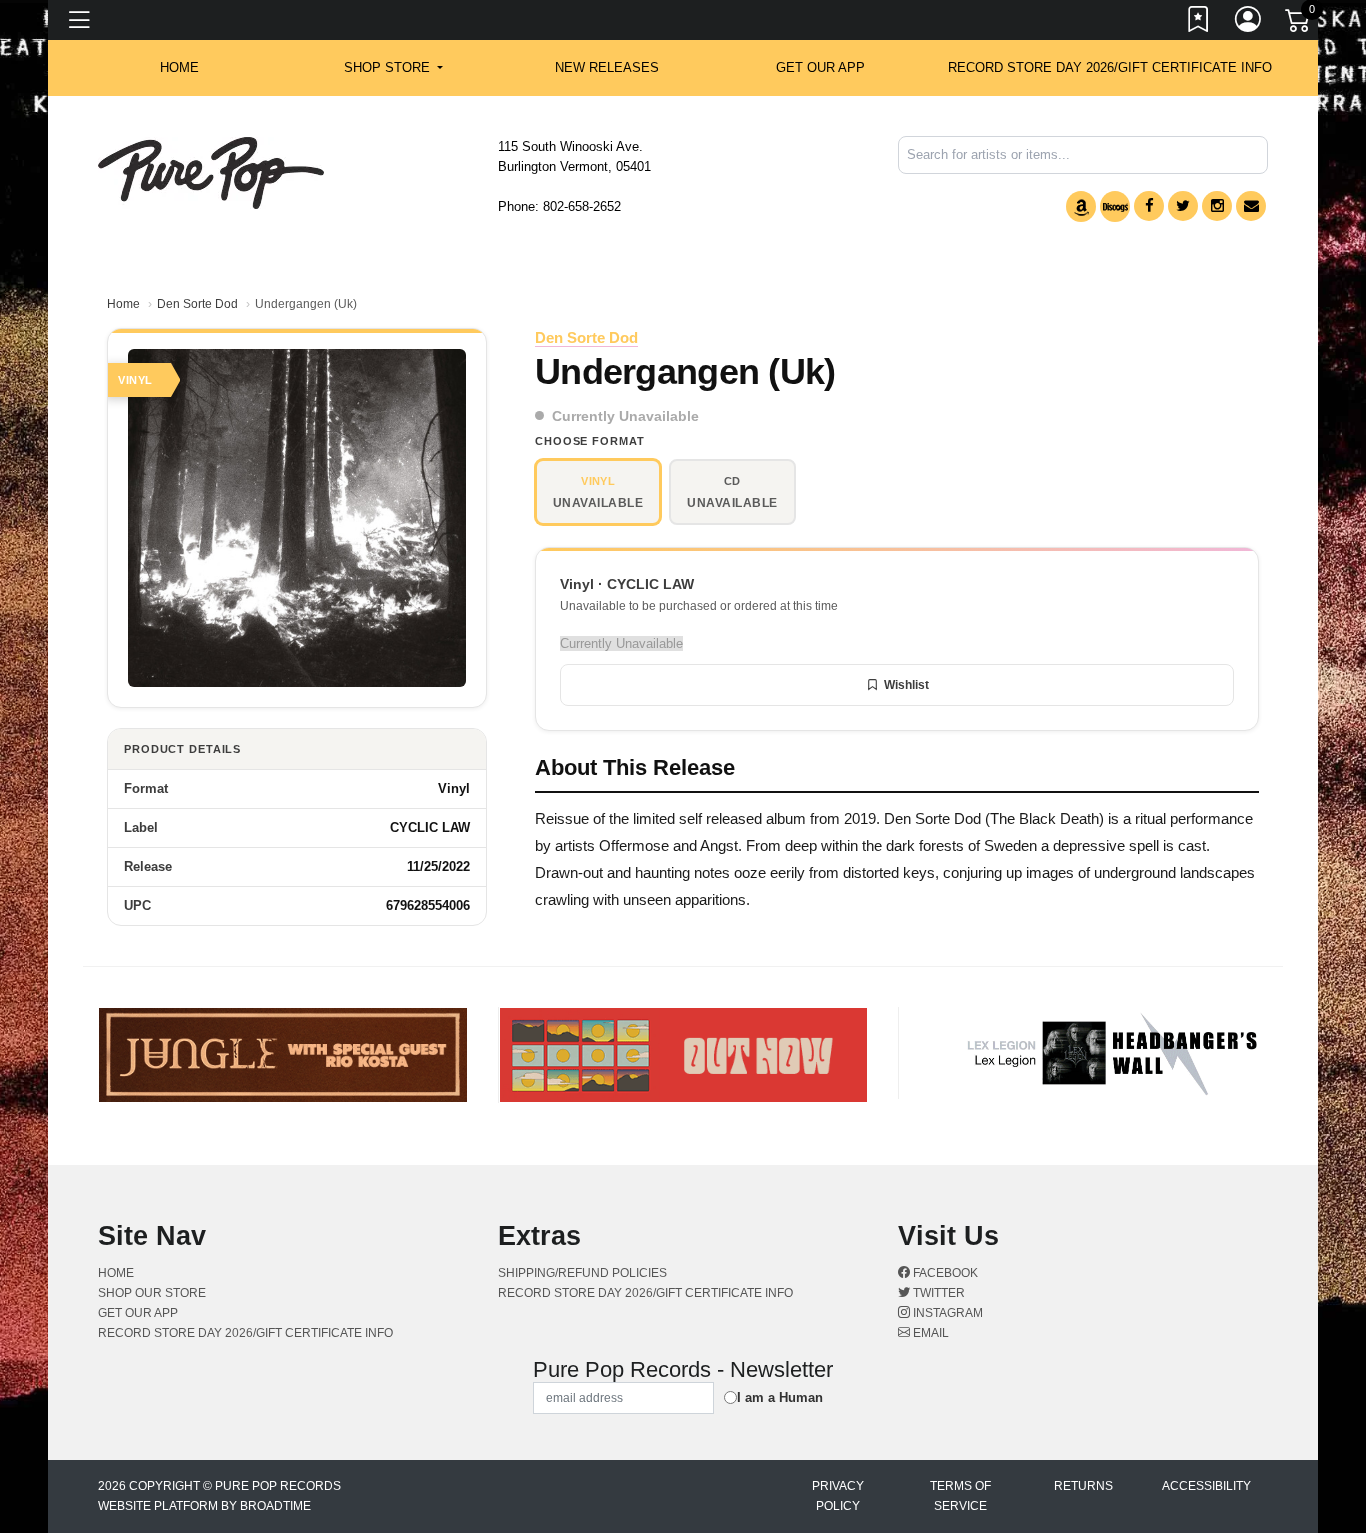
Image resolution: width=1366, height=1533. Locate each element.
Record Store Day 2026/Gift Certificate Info (1110, 67)
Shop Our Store (152, 1293)
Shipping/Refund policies (582, 1273)
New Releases (607, 67)
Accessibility (1206, 1486)
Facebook (944, 1273)
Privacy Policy (838, 1496)
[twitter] (1183, 206)
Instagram (946, 1313)
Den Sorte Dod (197, 304)
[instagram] (1217, 206)
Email (929, 1333)
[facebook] (1149, 206)
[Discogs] (1115, 206)
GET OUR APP (820, 67)
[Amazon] (1081, 206)
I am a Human (780, 1397)
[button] (393, 68)
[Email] (1251, 206)
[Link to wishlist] (1199, 23)
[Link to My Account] (1249, 23)
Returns (1083, 1486)
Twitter (937, 1293)
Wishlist (906, 685)
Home (123, 304)
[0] (1299, 24)
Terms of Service (960, 1496)
